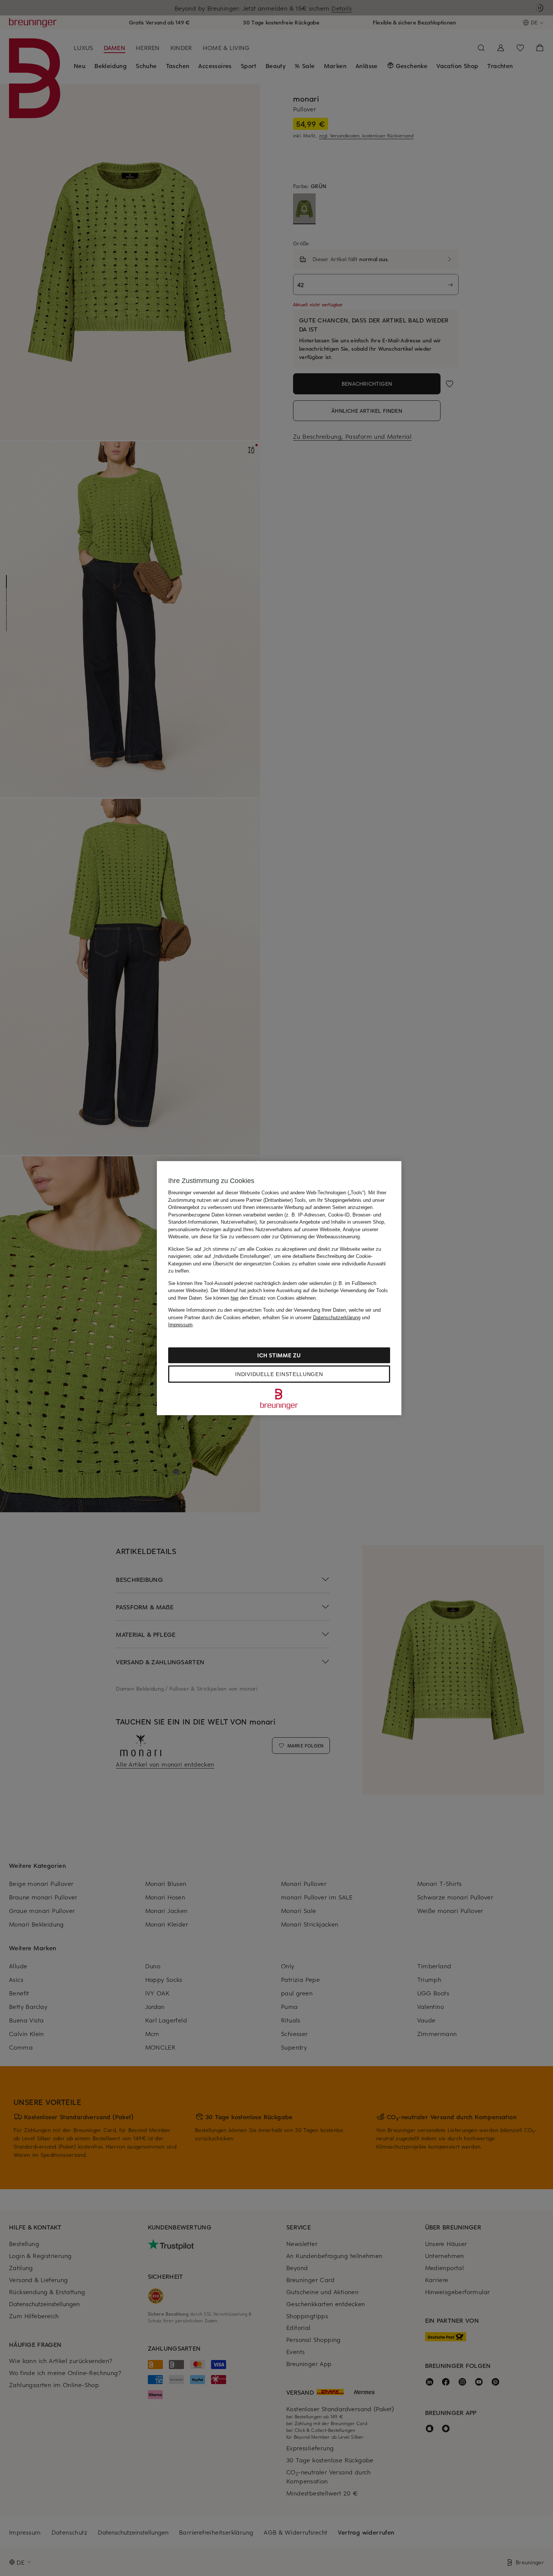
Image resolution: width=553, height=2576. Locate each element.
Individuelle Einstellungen (279, 1374)
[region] (279, 1288)
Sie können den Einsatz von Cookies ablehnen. (261, 1298)
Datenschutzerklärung (337, 1317)
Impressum (180, 1325)
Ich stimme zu (279, 1355)
